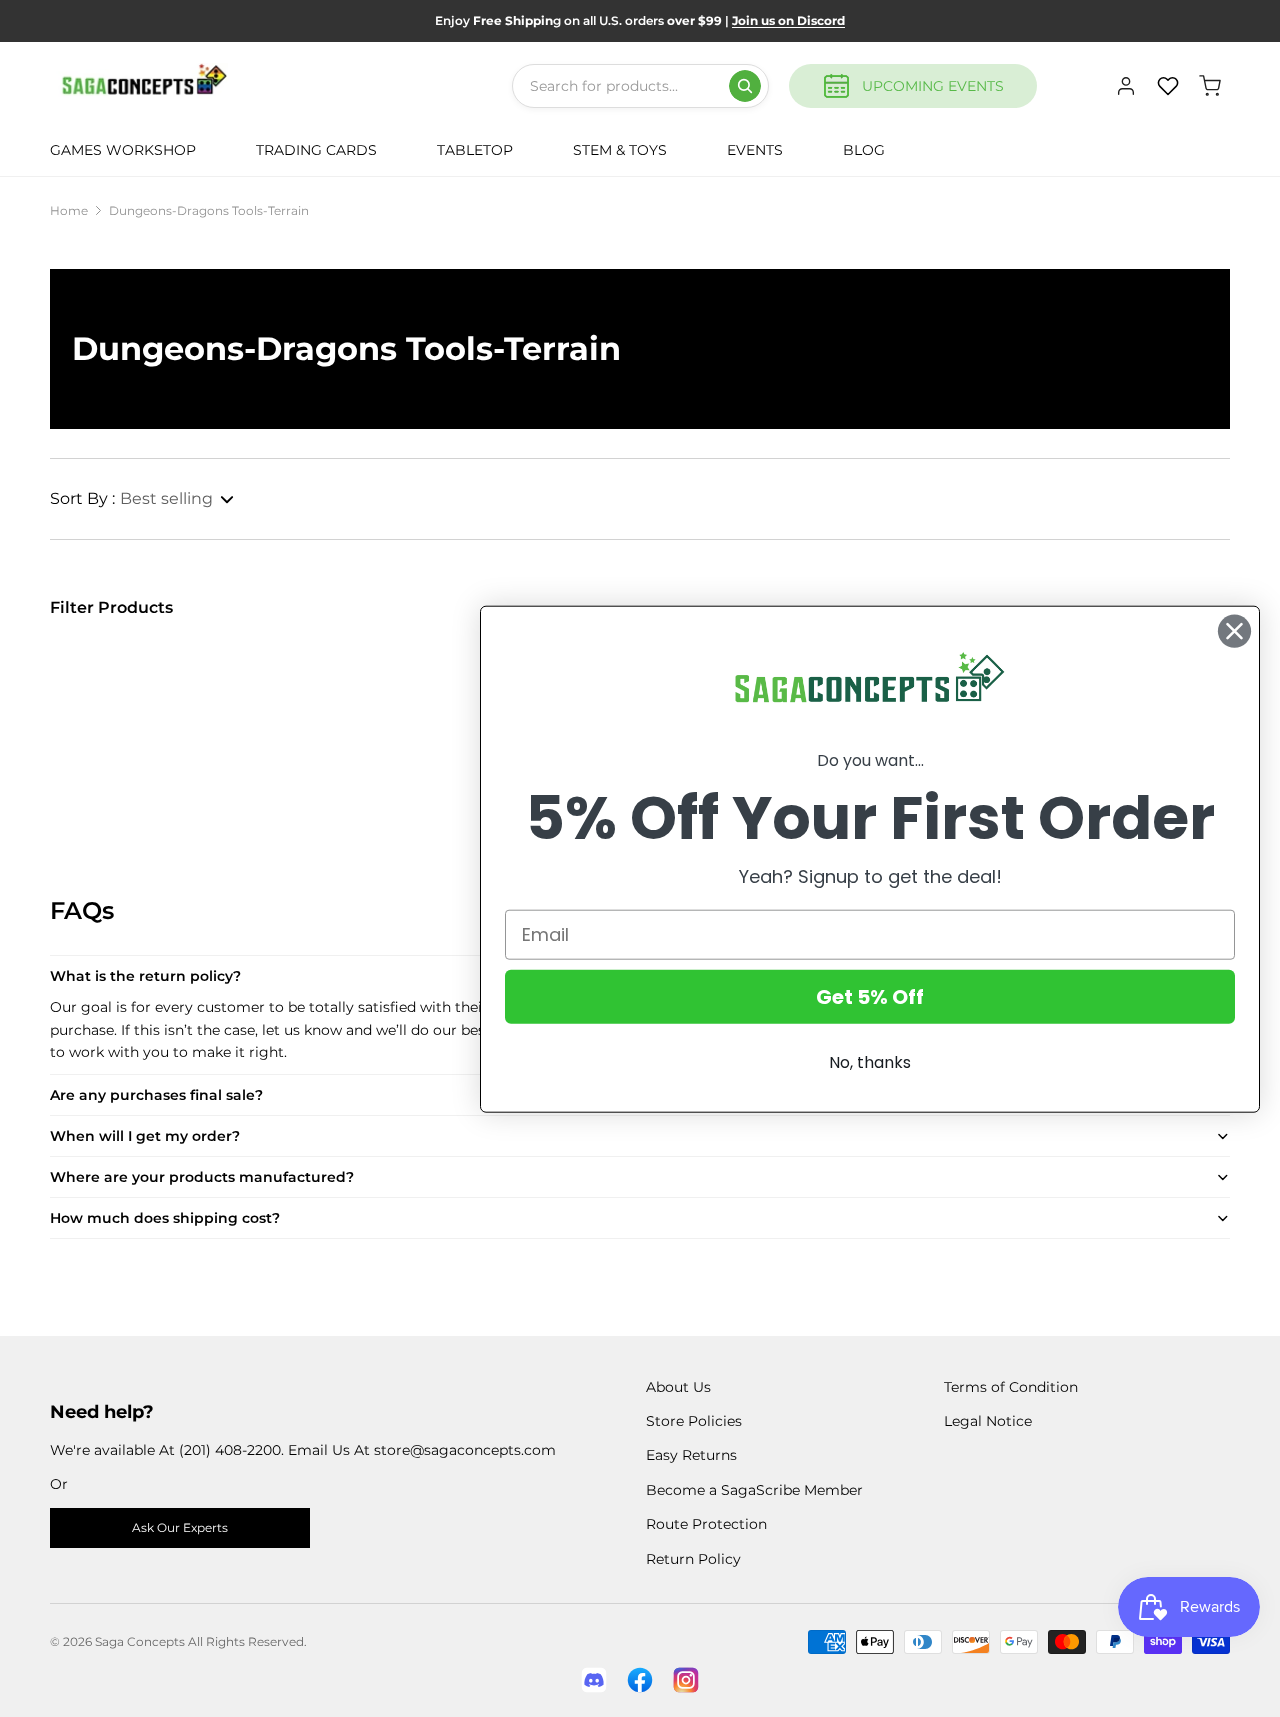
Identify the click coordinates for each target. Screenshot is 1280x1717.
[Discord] (594, 1680)
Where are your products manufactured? (202, 1177)
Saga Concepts (140, 1641)
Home (69, 210)
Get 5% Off (870, 996)
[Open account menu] (1126, 86)
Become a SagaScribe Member (754, 1490)
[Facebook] (640, 1680)
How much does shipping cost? (165, 1218)
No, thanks (870, 1061)
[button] (143, 499)
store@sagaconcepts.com (465, 1450)
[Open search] (745, 86)
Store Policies (694, 1421)
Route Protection (706, 1524)
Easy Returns (691, 1455)
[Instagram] (686, 1680)
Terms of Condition (1011, 1387)
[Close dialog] (1234, 630)
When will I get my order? (145, 1136)
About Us (678, 1387)
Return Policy (693, 1559)
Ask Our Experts (180, 1527)
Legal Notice (988, 1421)
